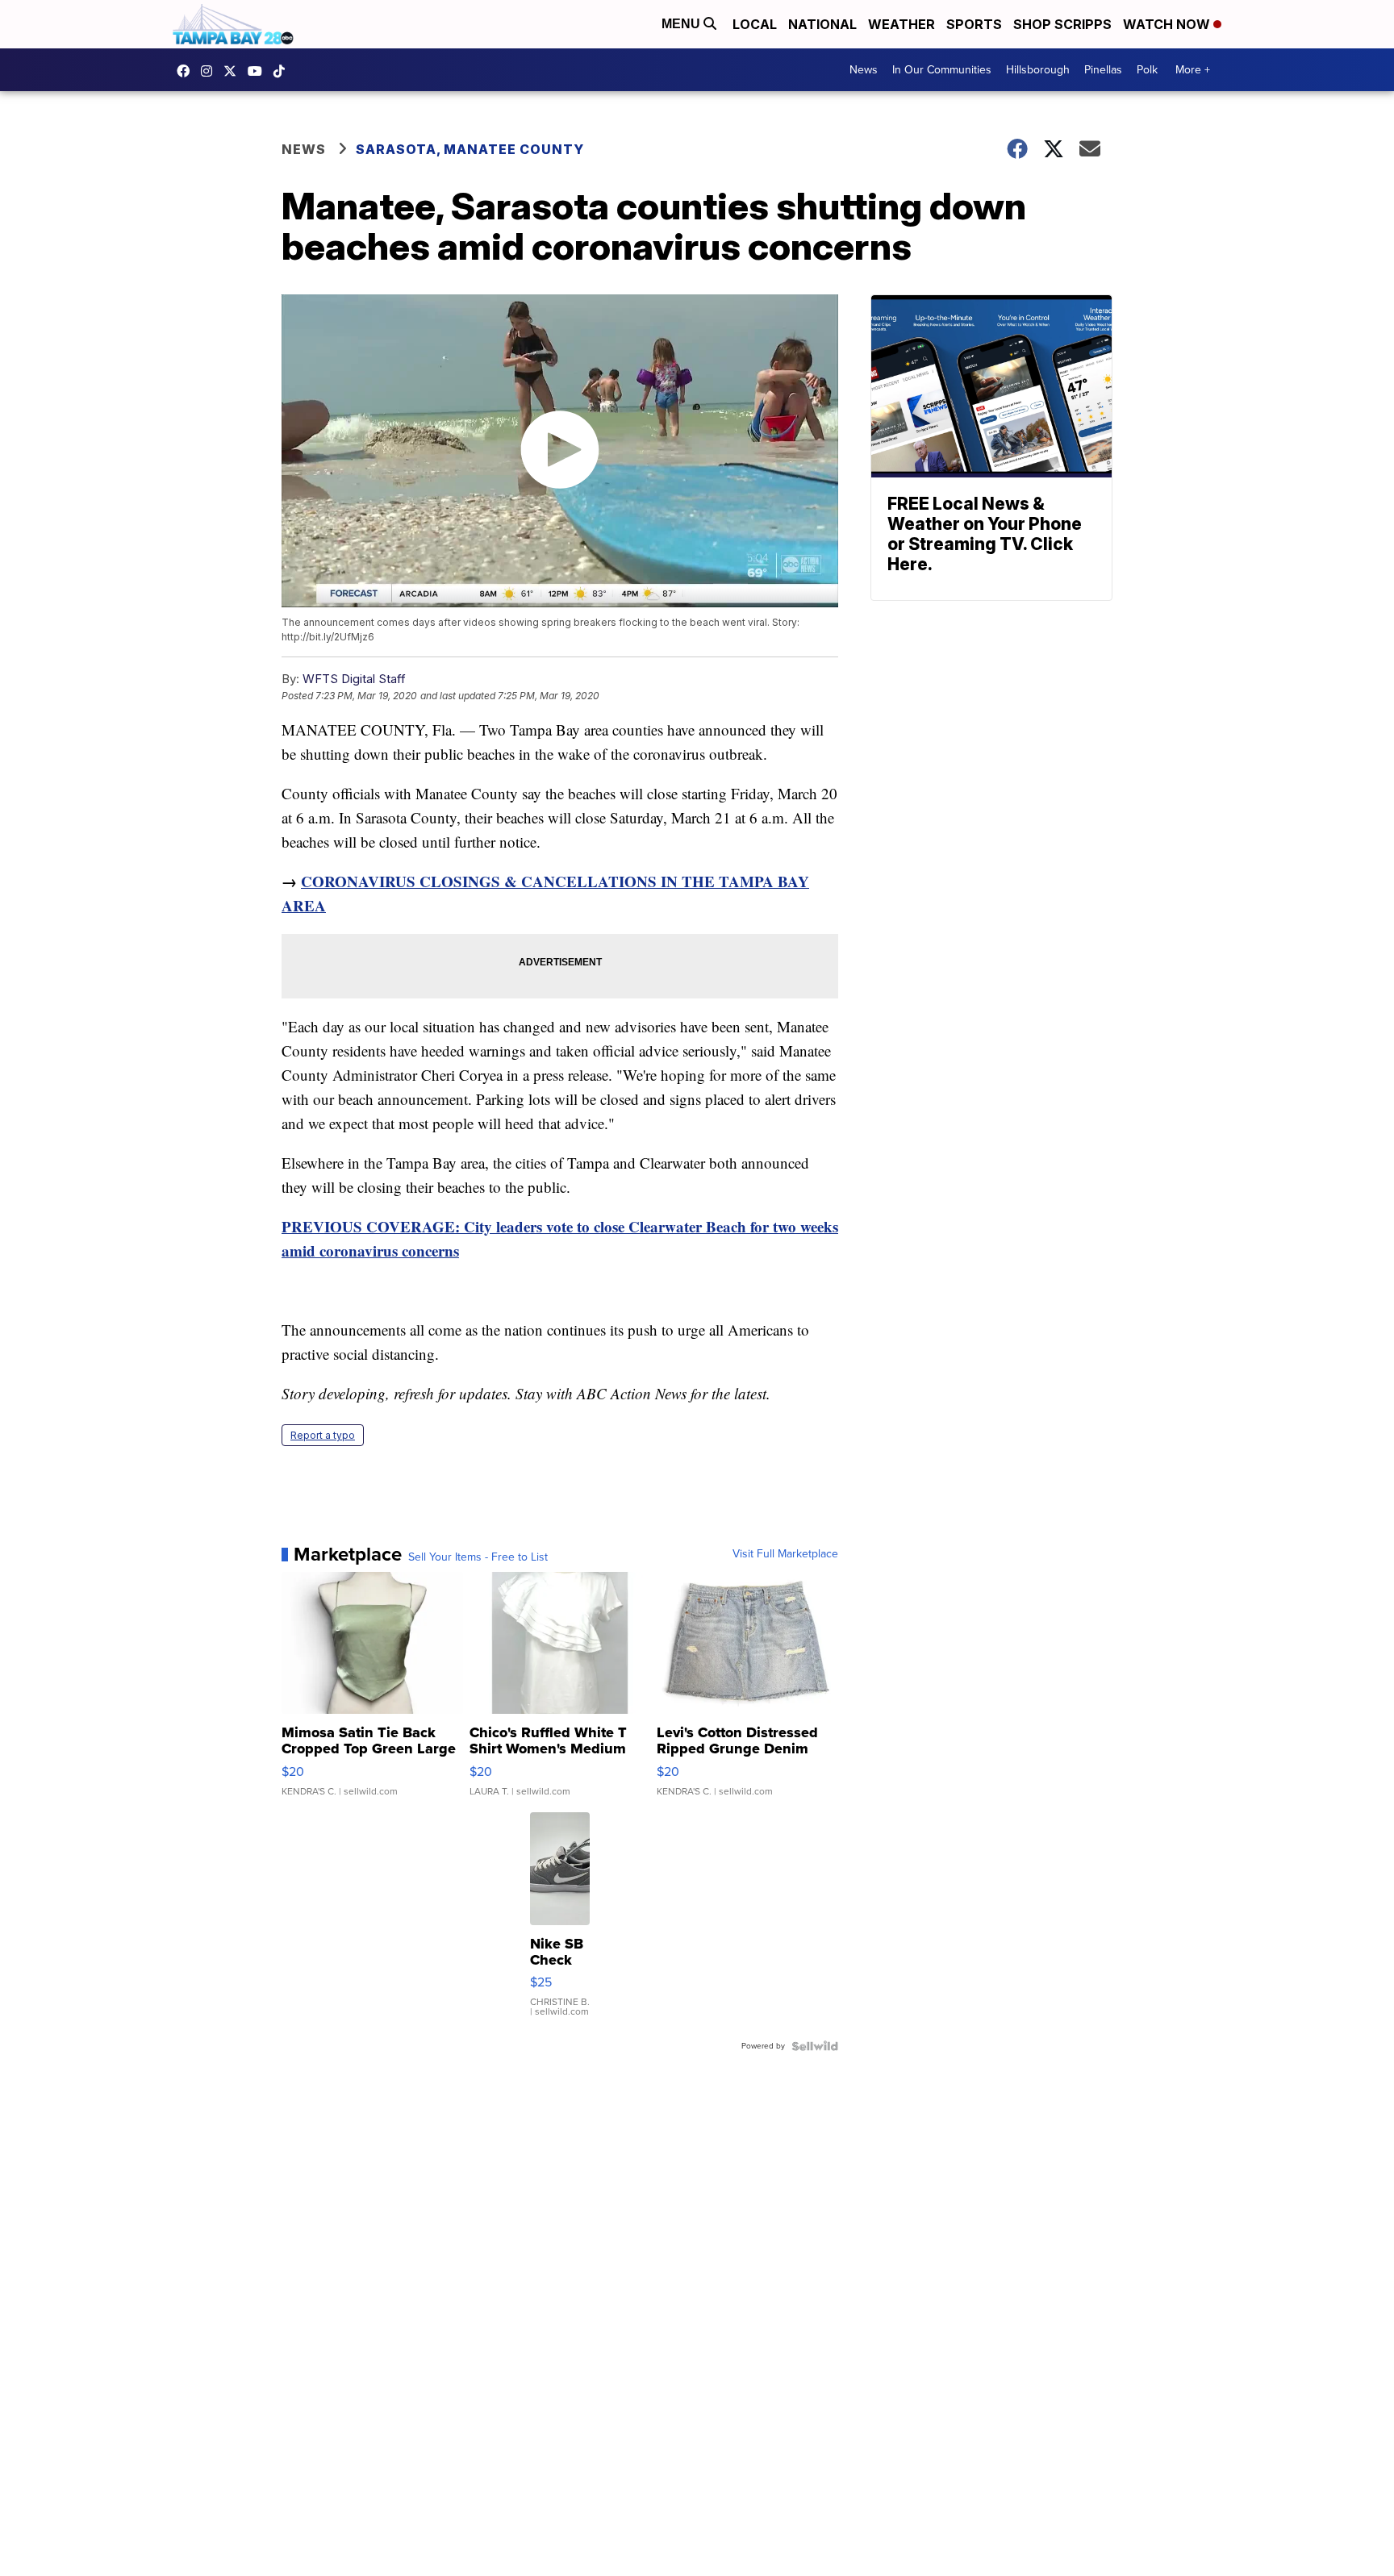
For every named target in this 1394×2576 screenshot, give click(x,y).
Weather (902, 24)
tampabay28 (234, 71)
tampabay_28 (211, 71)
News (864, 70)
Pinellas (1103, 70)
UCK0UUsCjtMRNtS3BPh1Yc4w (259, 71)
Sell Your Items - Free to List (478, 1557)
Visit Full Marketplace (785, 1554)
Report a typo (323, 1435)
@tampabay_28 (283, 71)
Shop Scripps (1062, 24)
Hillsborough (1038, 70)
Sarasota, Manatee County (470, 149)
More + (1193, 70)
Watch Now (1168, 24)
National (822, 24)
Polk (1147, 70)
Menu (682, 24)
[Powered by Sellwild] (815, 2046)
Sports (974, 24)
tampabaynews (187, 71)
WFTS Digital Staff (354, 679)
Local (755, 24)
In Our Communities (942, 70)
